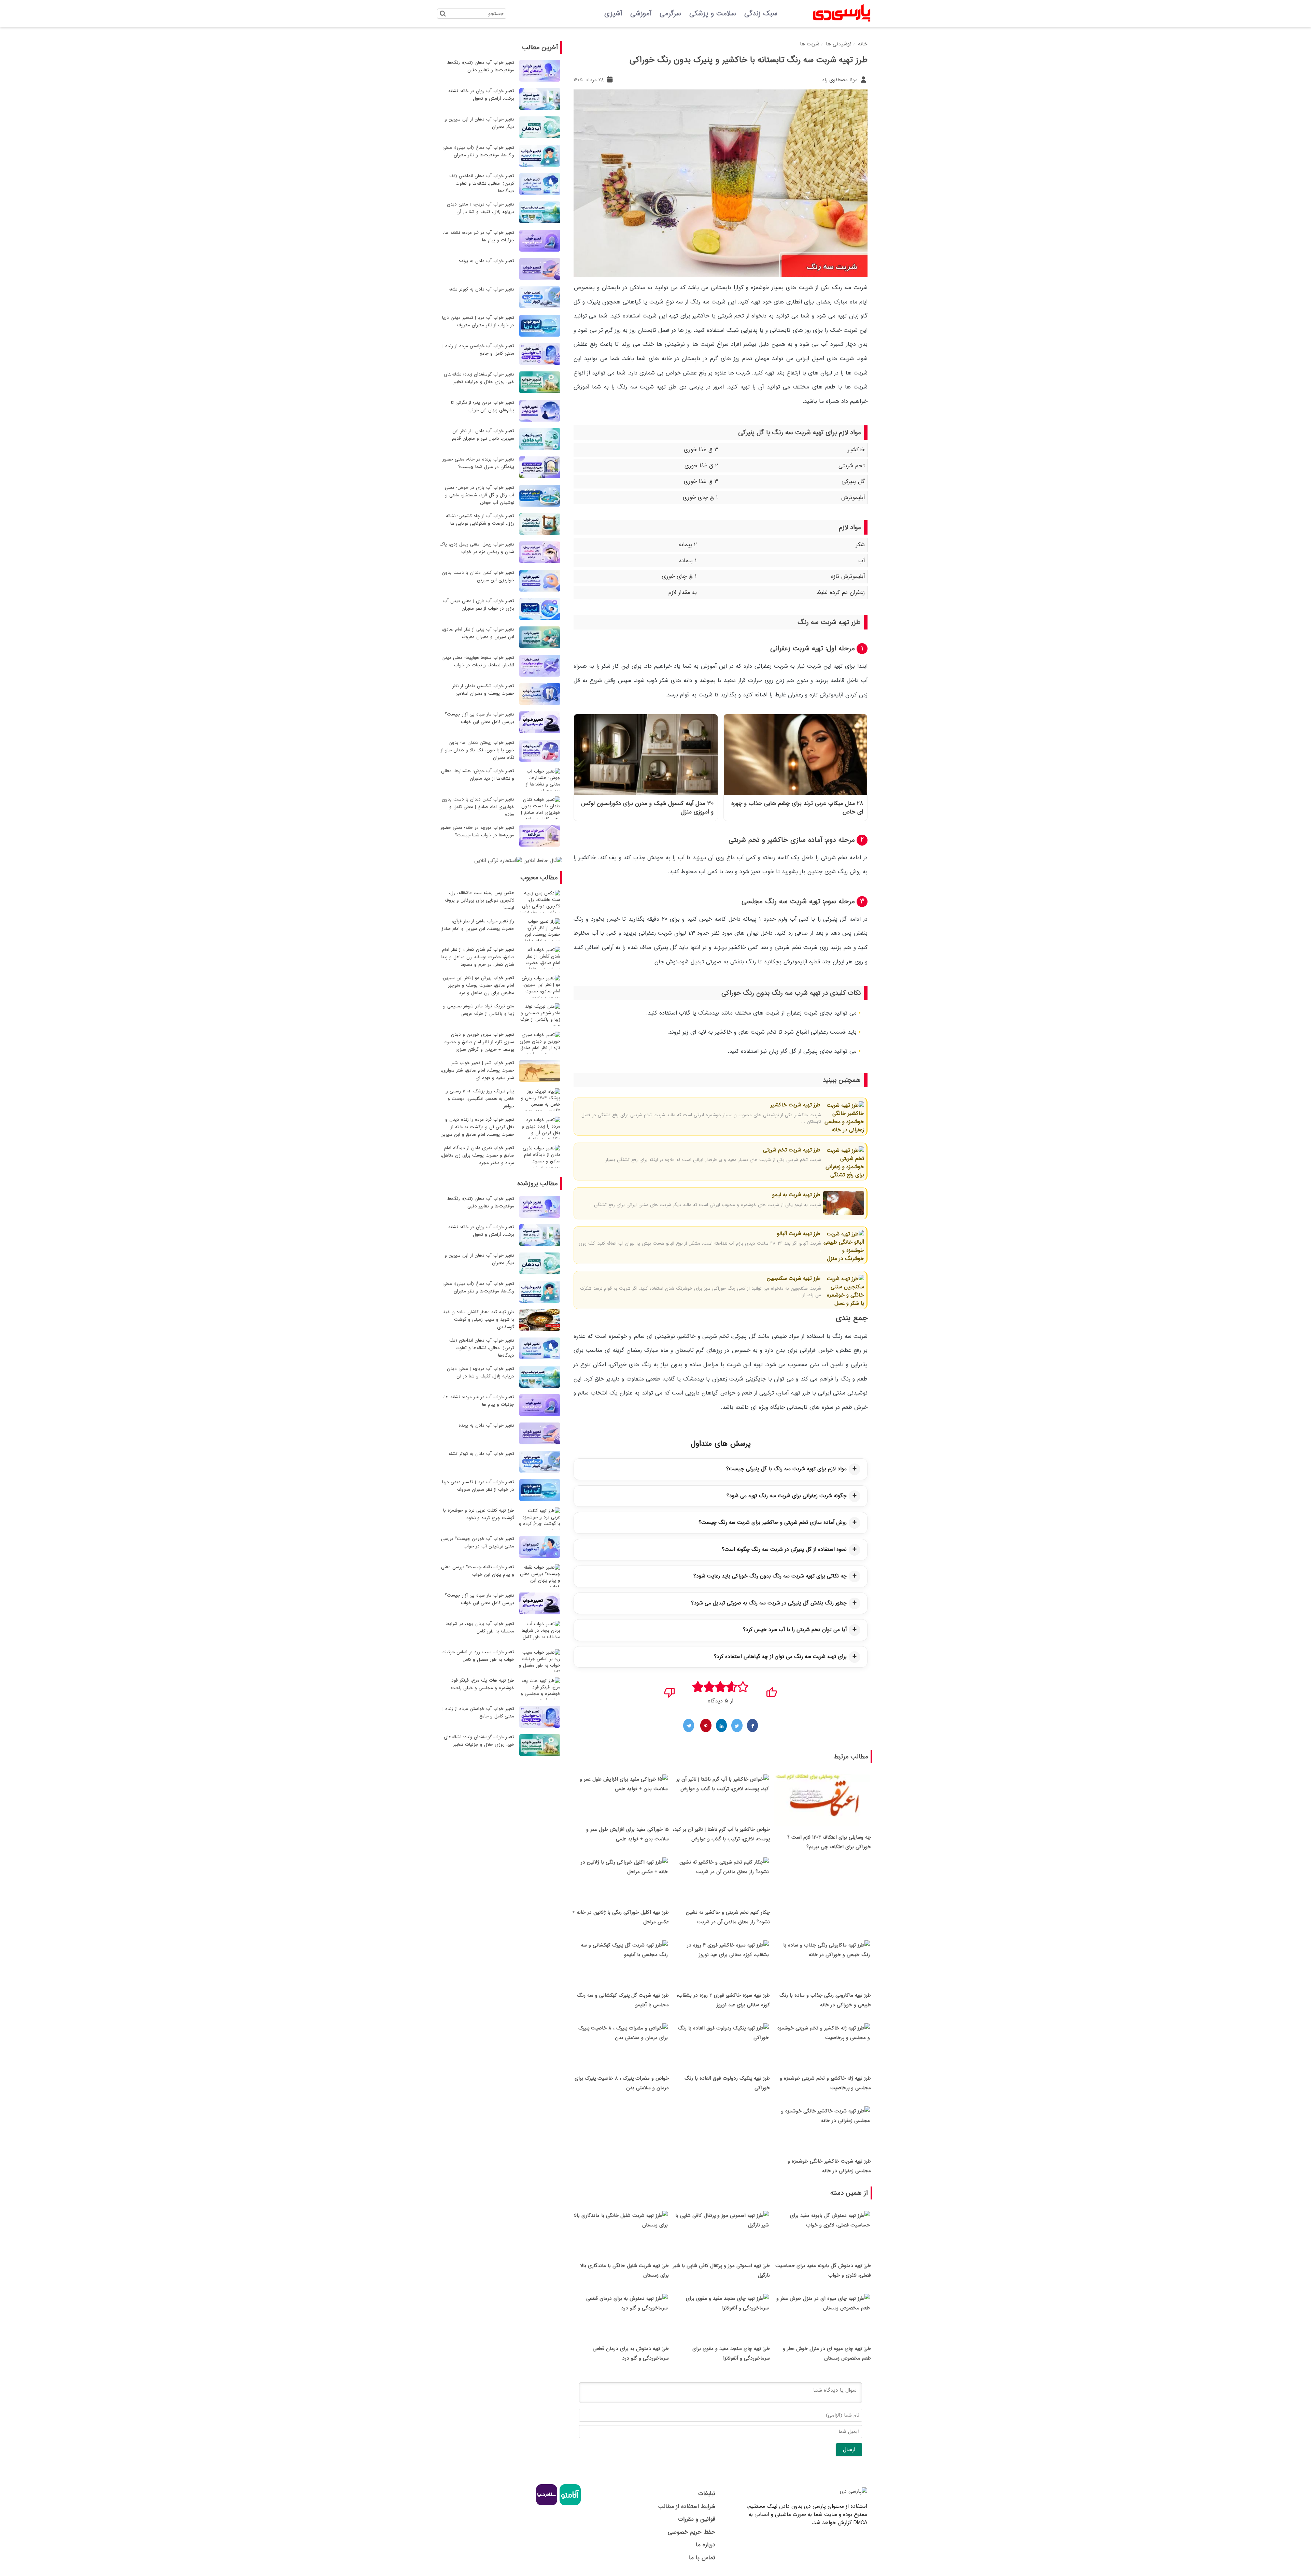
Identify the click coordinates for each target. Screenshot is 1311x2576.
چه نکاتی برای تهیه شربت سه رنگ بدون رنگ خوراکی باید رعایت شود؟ (770, 1576)
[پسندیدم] (771, 1690)
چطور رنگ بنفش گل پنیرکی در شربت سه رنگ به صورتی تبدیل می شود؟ (769, 1603)
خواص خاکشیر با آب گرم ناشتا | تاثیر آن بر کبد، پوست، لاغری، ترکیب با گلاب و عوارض (721, 1834)
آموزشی (641, 14)
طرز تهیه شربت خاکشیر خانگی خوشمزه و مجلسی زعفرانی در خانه (829, 2166)
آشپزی (613, 14)
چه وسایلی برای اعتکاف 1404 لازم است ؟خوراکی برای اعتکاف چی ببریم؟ (829, 1842)
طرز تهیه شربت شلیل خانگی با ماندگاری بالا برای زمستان (625, 2270)
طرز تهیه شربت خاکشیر (795, 1105)
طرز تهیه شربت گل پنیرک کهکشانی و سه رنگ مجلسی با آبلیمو (623, 2000)
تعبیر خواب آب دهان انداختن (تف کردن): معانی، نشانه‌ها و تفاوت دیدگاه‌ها (482, 183)
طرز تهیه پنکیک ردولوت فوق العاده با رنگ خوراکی (727, 2083)
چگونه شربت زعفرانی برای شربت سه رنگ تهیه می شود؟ (787, 1496)
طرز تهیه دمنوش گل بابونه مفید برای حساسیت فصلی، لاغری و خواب (823, 2270)
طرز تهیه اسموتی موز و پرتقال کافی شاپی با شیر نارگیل (721, 2270)
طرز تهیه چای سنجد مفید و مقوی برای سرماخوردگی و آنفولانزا (731, 2353)
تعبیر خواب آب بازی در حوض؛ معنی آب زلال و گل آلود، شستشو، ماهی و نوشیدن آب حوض (480, 495)
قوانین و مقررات (696, 2519)
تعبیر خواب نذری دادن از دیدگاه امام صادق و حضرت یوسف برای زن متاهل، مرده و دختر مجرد (477, 1155)
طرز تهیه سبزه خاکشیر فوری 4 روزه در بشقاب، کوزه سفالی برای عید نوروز (723, 2000)
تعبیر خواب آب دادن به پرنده (486, 261)
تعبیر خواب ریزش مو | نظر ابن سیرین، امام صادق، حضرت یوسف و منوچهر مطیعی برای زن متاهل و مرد (478, 985)
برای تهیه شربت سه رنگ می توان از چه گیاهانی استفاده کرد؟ (780, 1657)
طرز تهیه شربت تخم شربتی (791, 1150)
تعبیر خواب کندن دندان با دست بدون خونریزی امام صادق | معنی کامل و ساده (478, 807)
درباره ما (705, 2545)
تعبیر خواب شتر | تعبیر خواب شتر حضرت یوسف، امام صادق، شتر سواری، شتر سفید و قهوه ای (477, 1070)
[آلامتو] (569, 2504)
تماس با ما (702, 2558)
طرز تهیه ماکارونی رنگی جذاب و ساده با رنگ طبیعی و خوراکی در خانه (825, 2000)
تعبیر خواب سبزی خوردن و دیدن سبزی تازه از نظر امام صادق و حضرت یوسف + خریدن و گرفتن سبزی (479, 1042)
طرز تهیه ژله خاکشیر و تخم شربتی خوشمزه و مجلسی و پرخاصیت (825, 2083)
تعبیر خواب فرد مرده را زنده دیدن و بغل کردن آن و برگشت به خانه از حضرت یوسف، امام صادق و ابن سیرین (477, 1127)
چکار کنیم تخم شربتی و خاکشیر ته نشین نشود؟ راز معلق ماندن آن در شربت (728, 1917)
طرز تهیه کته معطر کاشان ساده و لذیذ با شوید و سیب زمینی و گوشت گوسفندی (478, 1320)
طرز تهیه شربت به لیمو (795, 1195)
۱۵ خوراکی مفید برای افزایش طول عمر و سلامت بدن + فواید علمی (628, 1834)
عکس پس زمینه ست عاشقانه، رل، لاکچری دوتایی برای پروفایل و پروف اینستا (480, 900)
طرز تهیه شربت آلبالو (798, 1234)
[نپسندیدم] (670, 1690)
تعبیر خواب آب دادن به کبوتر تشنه (481, 289)
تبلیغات (707, 2494)
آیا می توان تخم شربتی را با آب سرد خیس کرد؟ (795, 1630)
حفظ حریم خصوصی (691, 2532)
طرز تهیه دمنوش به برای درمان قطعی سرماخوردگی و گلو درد (631, 2353)
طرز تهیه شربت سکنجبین (793, 1278)
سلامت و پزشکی (713, 14)
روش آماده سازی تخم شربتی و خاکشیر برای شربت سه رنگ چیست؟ (773, 1523)
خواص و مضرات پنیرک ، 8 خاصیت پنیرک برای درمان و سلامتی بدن (622, 2083)
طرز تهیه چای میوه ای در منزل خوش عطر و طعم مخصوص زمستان (827, 2353)
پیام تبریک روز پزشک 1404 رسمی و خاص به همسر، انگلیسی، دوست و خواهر (480, 1099)
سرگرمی (670, 14)
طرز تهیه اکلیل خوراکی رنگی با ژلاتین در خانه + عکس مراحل (621, 1917)
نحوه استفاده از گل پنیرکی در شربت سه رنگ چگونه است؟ (784, 1549)
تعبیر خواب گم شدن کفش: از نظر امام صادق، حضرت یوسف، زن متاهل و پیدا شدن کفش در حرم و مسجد (477, 957)
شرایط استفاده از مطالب (687, 2507)
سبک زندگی (761, 14)
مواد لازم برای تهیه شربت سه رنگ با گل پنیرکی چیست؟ (786, 1469)
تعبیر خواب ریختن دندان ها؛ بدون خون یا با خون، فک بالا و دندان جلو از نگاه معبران (477, 750)
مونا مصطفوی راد (841, 80)
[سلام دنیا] (547, 2504)
